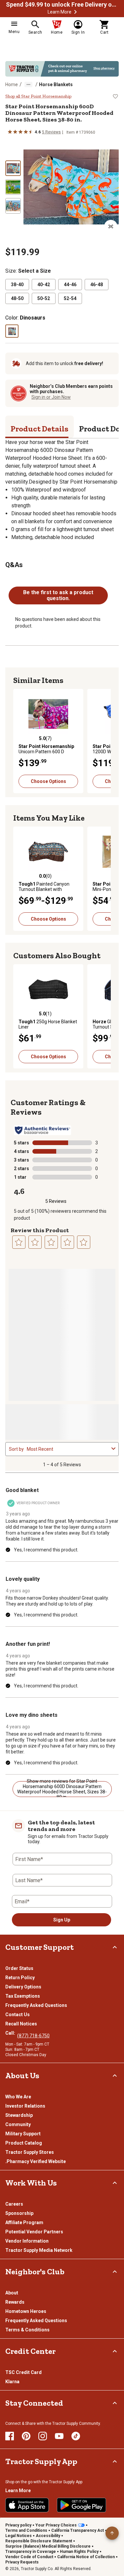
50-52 (44, 298)
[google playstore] (82, 2505)
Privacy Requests (22, 2562)
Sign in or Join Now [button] (51, 397)
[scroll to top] (112, 2533)
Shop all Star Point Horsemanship (38, 96)
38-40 (17, 285)
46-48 (97, 285)
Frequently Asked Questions (36, 2005)
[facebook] (10, 2436)
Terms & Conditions (27, 2330)
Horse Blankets (56, 85)
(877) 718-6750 (33, 2036)
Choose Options (48, 781)
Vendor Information (27, 2241)
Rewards (15, 2302)
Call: (11, 2033)
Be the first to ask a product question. (58, 595)
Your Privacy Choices (56, 2525)
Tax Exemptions (23, 1996)
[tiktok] (76, 2436)
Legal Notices (19, 2536)
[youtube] (59, 2436)
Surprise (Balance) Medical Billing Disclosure (48, 2546)
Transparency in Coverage (31, 2552)
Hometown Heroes (26, 2311)
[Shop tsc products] (62, 69)
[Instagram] (43, 2436)
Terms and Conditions (26, 2530)
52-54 (70, 298)
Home (12, 85)
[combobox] (68, 1449)
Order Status (19, 1968)
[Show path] (28, 85)
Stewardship (19, 2115)
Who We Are (18, 2097)
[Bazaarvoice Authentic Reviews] (42, 1130)
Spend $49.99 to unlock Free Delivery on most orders (62, 5)
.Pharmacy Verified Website (36, 2161)
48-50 (17, 298)
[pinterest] (26, 2436)
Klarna (12, 2382)
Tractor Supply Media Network (39, 2250)
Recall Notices (21, 2024)
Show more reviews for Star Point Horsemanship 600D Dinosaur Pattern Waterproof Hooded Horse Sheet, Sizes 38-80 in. (62, 1789)
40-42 (44, 285)
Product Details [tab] (40, 429)
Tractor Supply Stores (30, 2152)
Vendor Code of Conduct (29, 2557)
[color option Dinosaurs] (12, 331)
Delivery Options (23, 1987)
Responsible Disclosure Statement (39, 2541)
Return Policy (20, 1978)
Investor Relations (25, 2106)
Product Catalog (24, 2143)
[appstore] (27, 2505)
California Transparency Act (78, 2530)
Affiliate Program (24, 2222)
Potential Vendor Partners (34, 2232)
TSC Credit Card (23, 2372)
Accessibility (48, 2536)
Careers (14, 2204)
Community (18, 2124)
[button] (75, 12)
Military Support (23, 2134)
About (12, 2293)
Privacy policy (18, 2525)
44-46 (70, 285)
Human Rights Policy (79, 2552)
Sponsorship (19, 2213)
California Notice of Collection (86, 2557)
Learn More (60, 12)
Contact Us (18, 2015)
